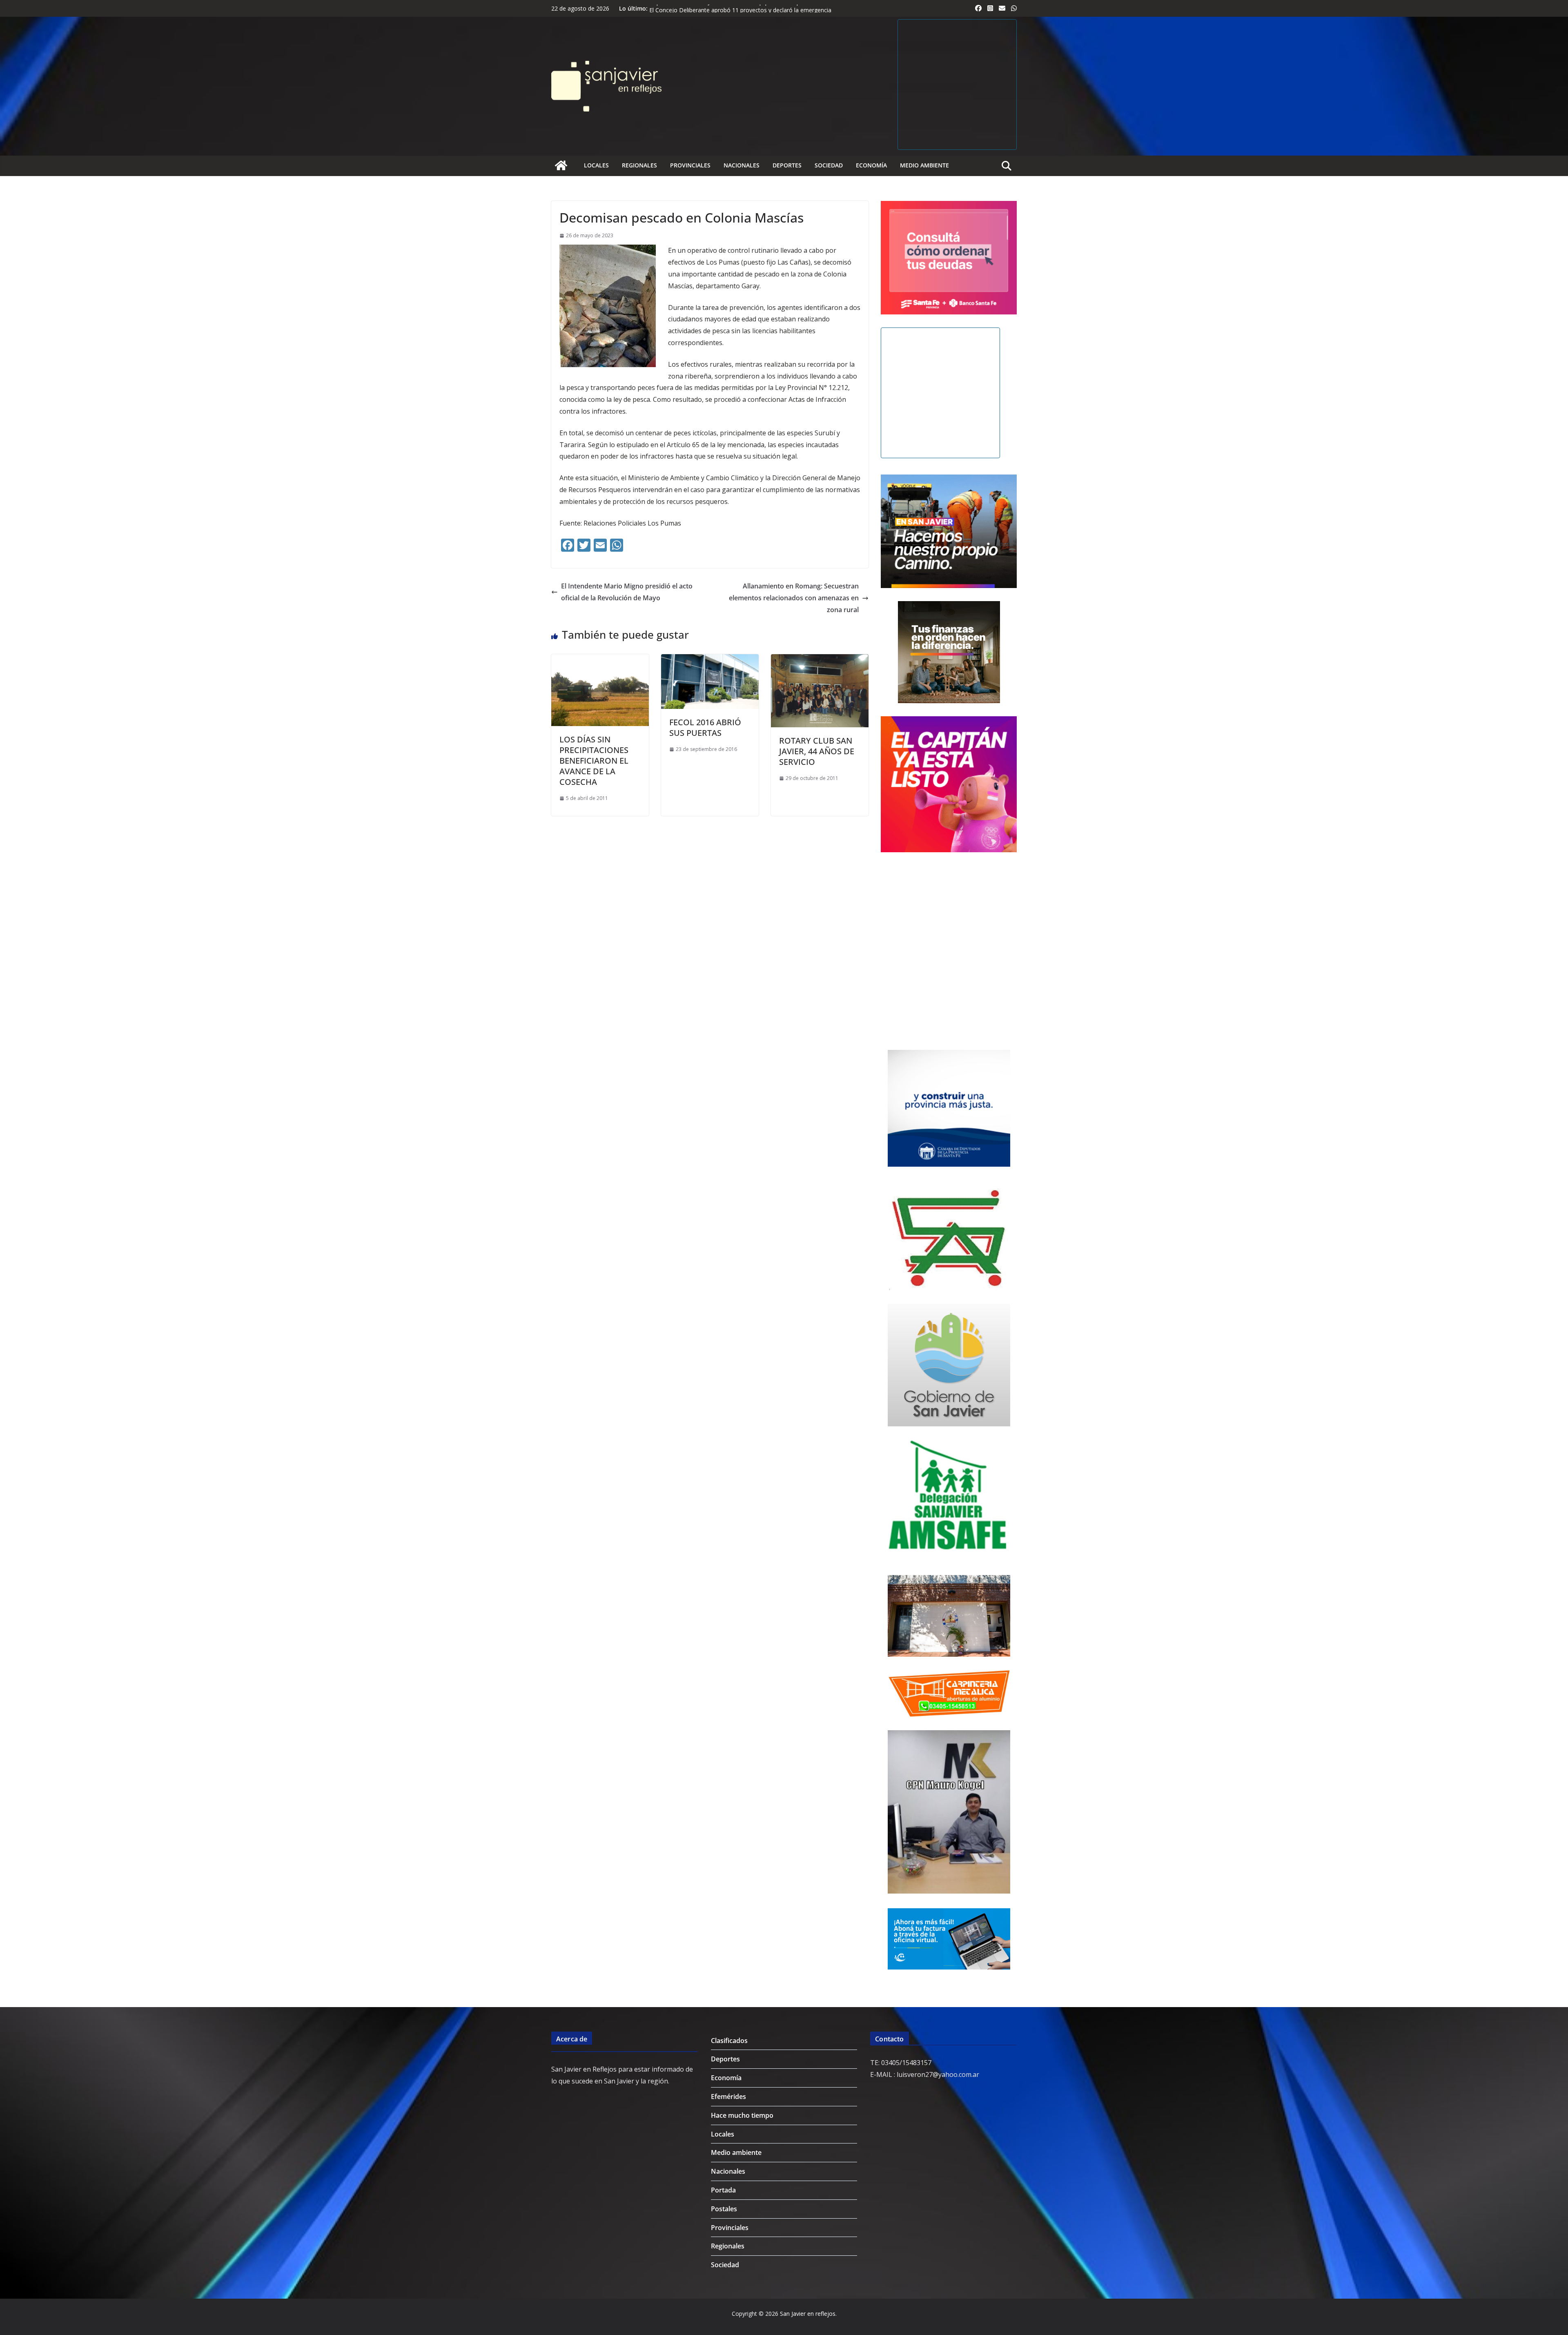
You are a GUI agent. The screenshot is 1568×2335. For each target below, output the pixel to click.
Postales (724, 2209)
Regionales (639, 165)
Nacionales (742, 165)
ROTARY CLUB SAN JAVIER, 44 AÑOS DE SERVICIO (817, 751)
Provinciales (690, 165)
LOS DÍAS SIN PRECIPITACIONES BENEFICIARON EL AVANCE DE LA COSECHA (594, 761)
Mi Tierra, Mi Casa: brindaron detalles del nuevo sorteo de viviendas (739, 8)
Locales (596, 165)
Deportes (787, 165)
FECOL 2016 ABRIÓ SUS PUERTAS (705, 727)
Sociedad (829, 165)
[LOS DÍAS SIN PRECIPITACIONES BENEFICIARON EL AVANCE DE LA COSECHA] (600, 660)
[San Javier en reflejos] (561, 165)
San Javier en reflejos (808, 2314)
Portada (723, 2190)
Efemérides (728, 2097)
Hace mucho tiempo (742, 2115)
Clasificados (729, 2041)
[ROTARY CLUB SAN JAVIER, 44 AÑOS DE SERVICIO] (820, 660)
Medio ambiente (924, 165)
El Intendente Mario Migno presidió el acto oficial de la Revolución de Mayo (627, 592)
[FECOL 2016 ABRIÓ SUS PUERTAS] (710, 660)
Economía (871, 165)
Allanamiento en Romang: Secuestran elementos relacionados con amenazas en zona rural (794, 598)
